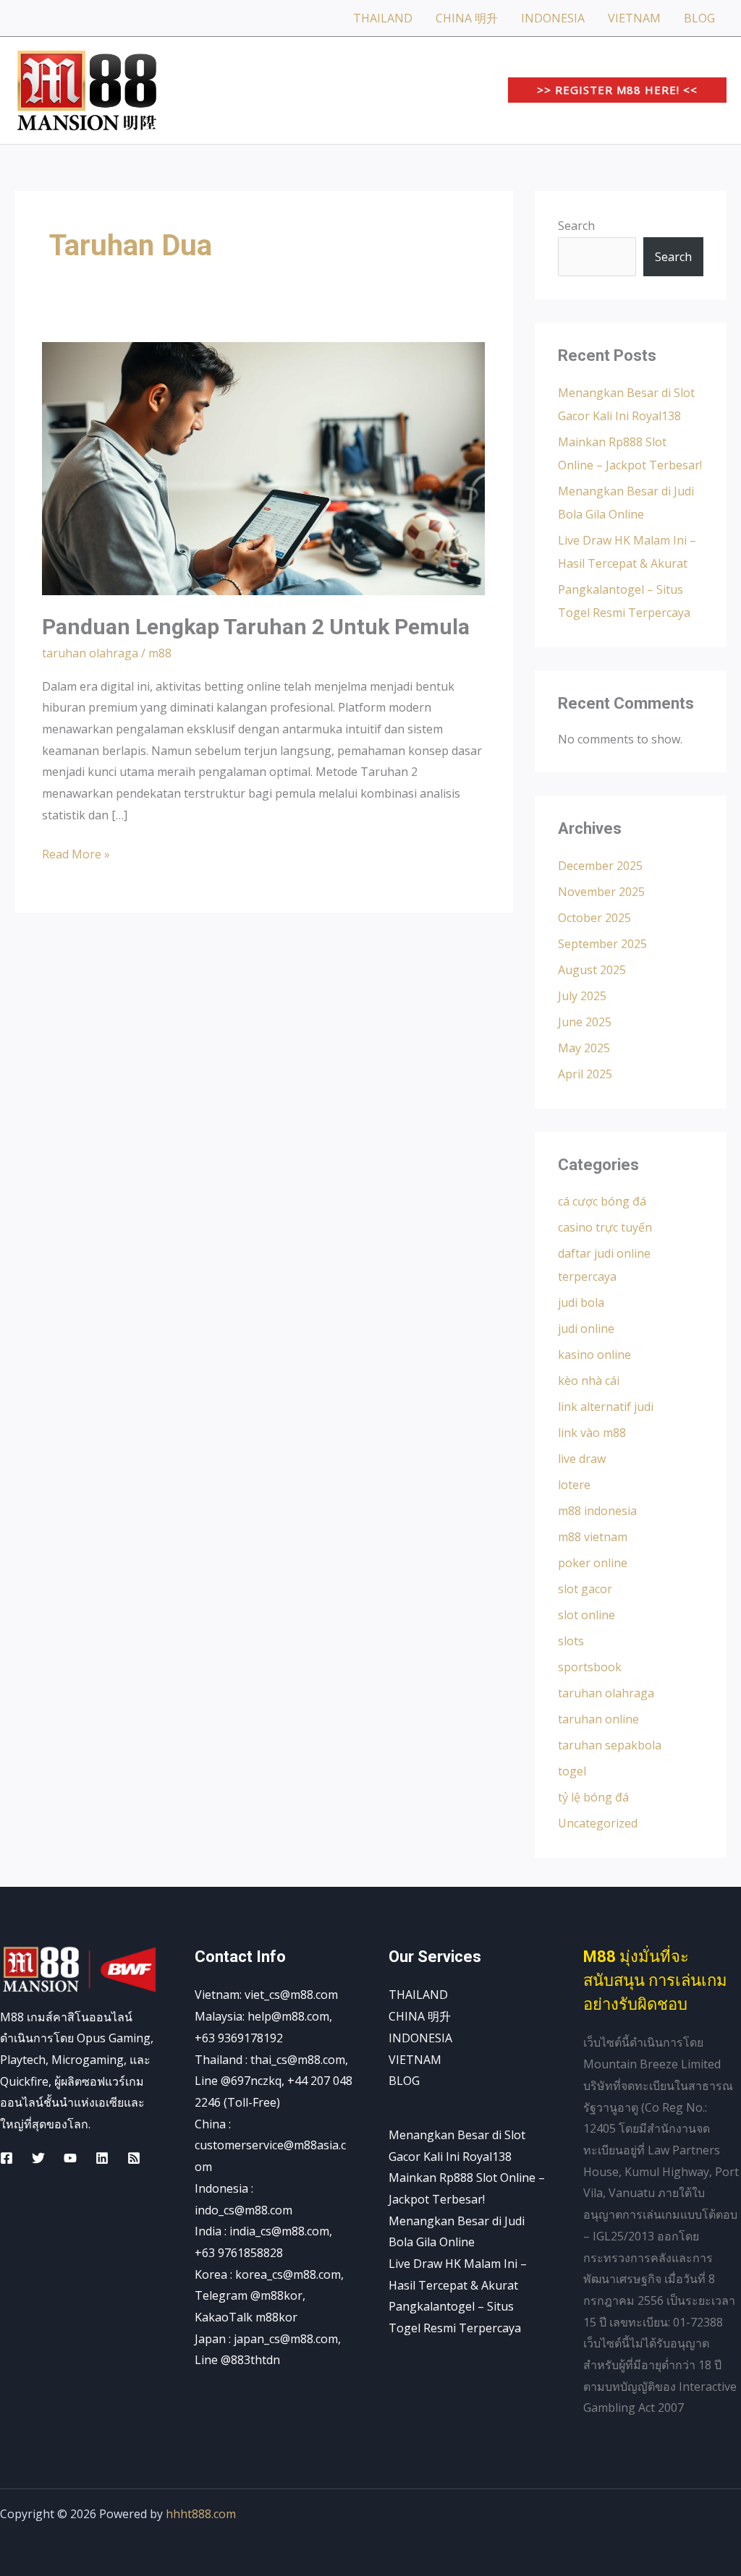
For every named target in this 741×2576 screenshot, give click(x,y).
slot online (587, 1615)
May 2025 (584, 1048)
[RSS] (134, 2158)
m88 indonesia (597, 1511)
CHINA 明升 (467, 18)
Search (576, 226)
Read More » (76, 853)
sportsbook (590, 1667)
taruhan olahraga (90, 653)
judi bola (581, 1302)
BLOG (699, 18)
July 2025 (582, 996)
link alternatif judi (606, 1407)
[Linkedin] (102, 2158)
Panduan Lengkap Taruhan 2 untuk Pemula (256, 627)
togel (572, 1771)
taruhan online (598, 1719)
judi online (586, 1328)
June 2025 (585, 1022)
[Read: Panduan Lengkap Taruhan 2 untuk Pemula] (263, 468)
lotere (574, 1485)
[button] (617, 90)
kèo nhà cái (589, 1381)
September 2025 (602, 944)
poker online (593, 1563)
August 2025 (592, 970)
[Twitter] (38, 2158)
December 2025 (600, 866)
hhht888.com (201, 2514)
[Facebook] (7, 2158)
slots (571, 1641)
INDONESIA (553, 18)
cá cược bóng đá (602, 1201)
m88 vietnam (593, 1537)
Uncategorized (598, 1823)
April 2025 (585, 1074)
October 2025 (594, 918)
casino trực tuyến (605, 1227)
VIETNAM (634, 18)
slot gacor (585, 1589)
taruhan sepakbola (610, 1745)
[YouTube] (70, 2158)
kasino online (594, 1355)
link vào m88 (592, 1433)
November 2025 (601, 892)
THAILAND (383, 18)
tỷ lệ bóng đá (593, 1797)
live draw (582, 1459)
